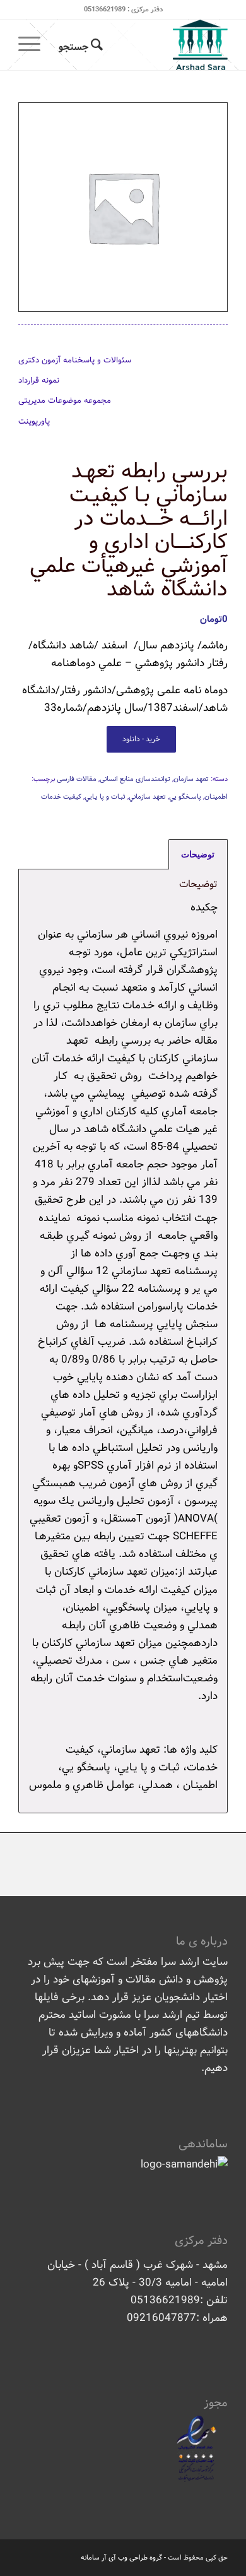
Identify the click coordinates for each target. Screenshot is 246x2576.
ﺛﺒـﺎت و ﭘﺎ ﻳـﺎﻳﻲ (105, 797)
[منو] (33, 45)
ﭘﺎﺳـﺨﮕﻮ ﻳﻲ (185, 797)
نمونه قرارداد (39, 380)
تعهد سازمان (191, 779)
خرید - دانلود (141, 739)
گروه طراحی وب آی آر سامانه (121, 2558)
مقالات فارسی (77, 779)
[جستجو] (79, 45)
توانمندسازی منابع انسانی (135, 779)
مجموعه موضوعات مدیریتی (65, 401)
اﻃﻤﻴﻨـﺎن (216, 797)
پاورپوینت (34, 421)
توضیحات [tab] (198, 854)
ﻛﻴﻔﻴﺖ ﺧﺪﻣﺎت (61, 797)
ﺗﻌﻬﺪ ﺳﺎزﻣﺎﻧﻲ (147, 797)
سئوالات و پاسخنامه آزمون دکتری (75, 360)
